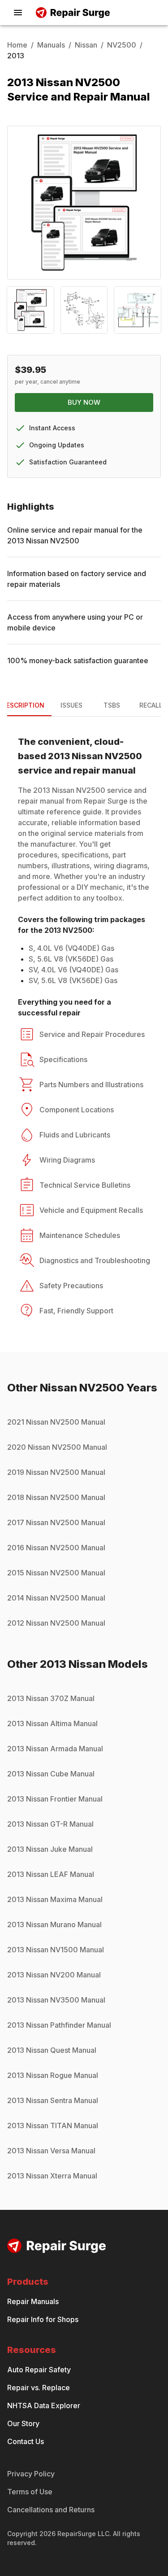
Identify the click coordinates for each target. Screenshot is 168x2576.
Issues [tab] (71, 705)
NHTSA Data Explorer (44, 2405)
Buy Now (84, 402)
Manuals (51, 45)
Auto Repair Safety (39, 2370)
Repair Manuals (33, 2301)
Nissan (86, 45)
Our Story (23, 2423)
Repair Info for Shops (43, 2319)
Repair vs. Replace (39, 2388)
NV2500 (122, 45)
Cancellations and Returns (51, 2510)
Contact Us (26, 2441)
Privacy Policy (31, 2474)
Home (17, 45)
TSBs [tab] (112, 705)
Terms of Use (30, 2492)
